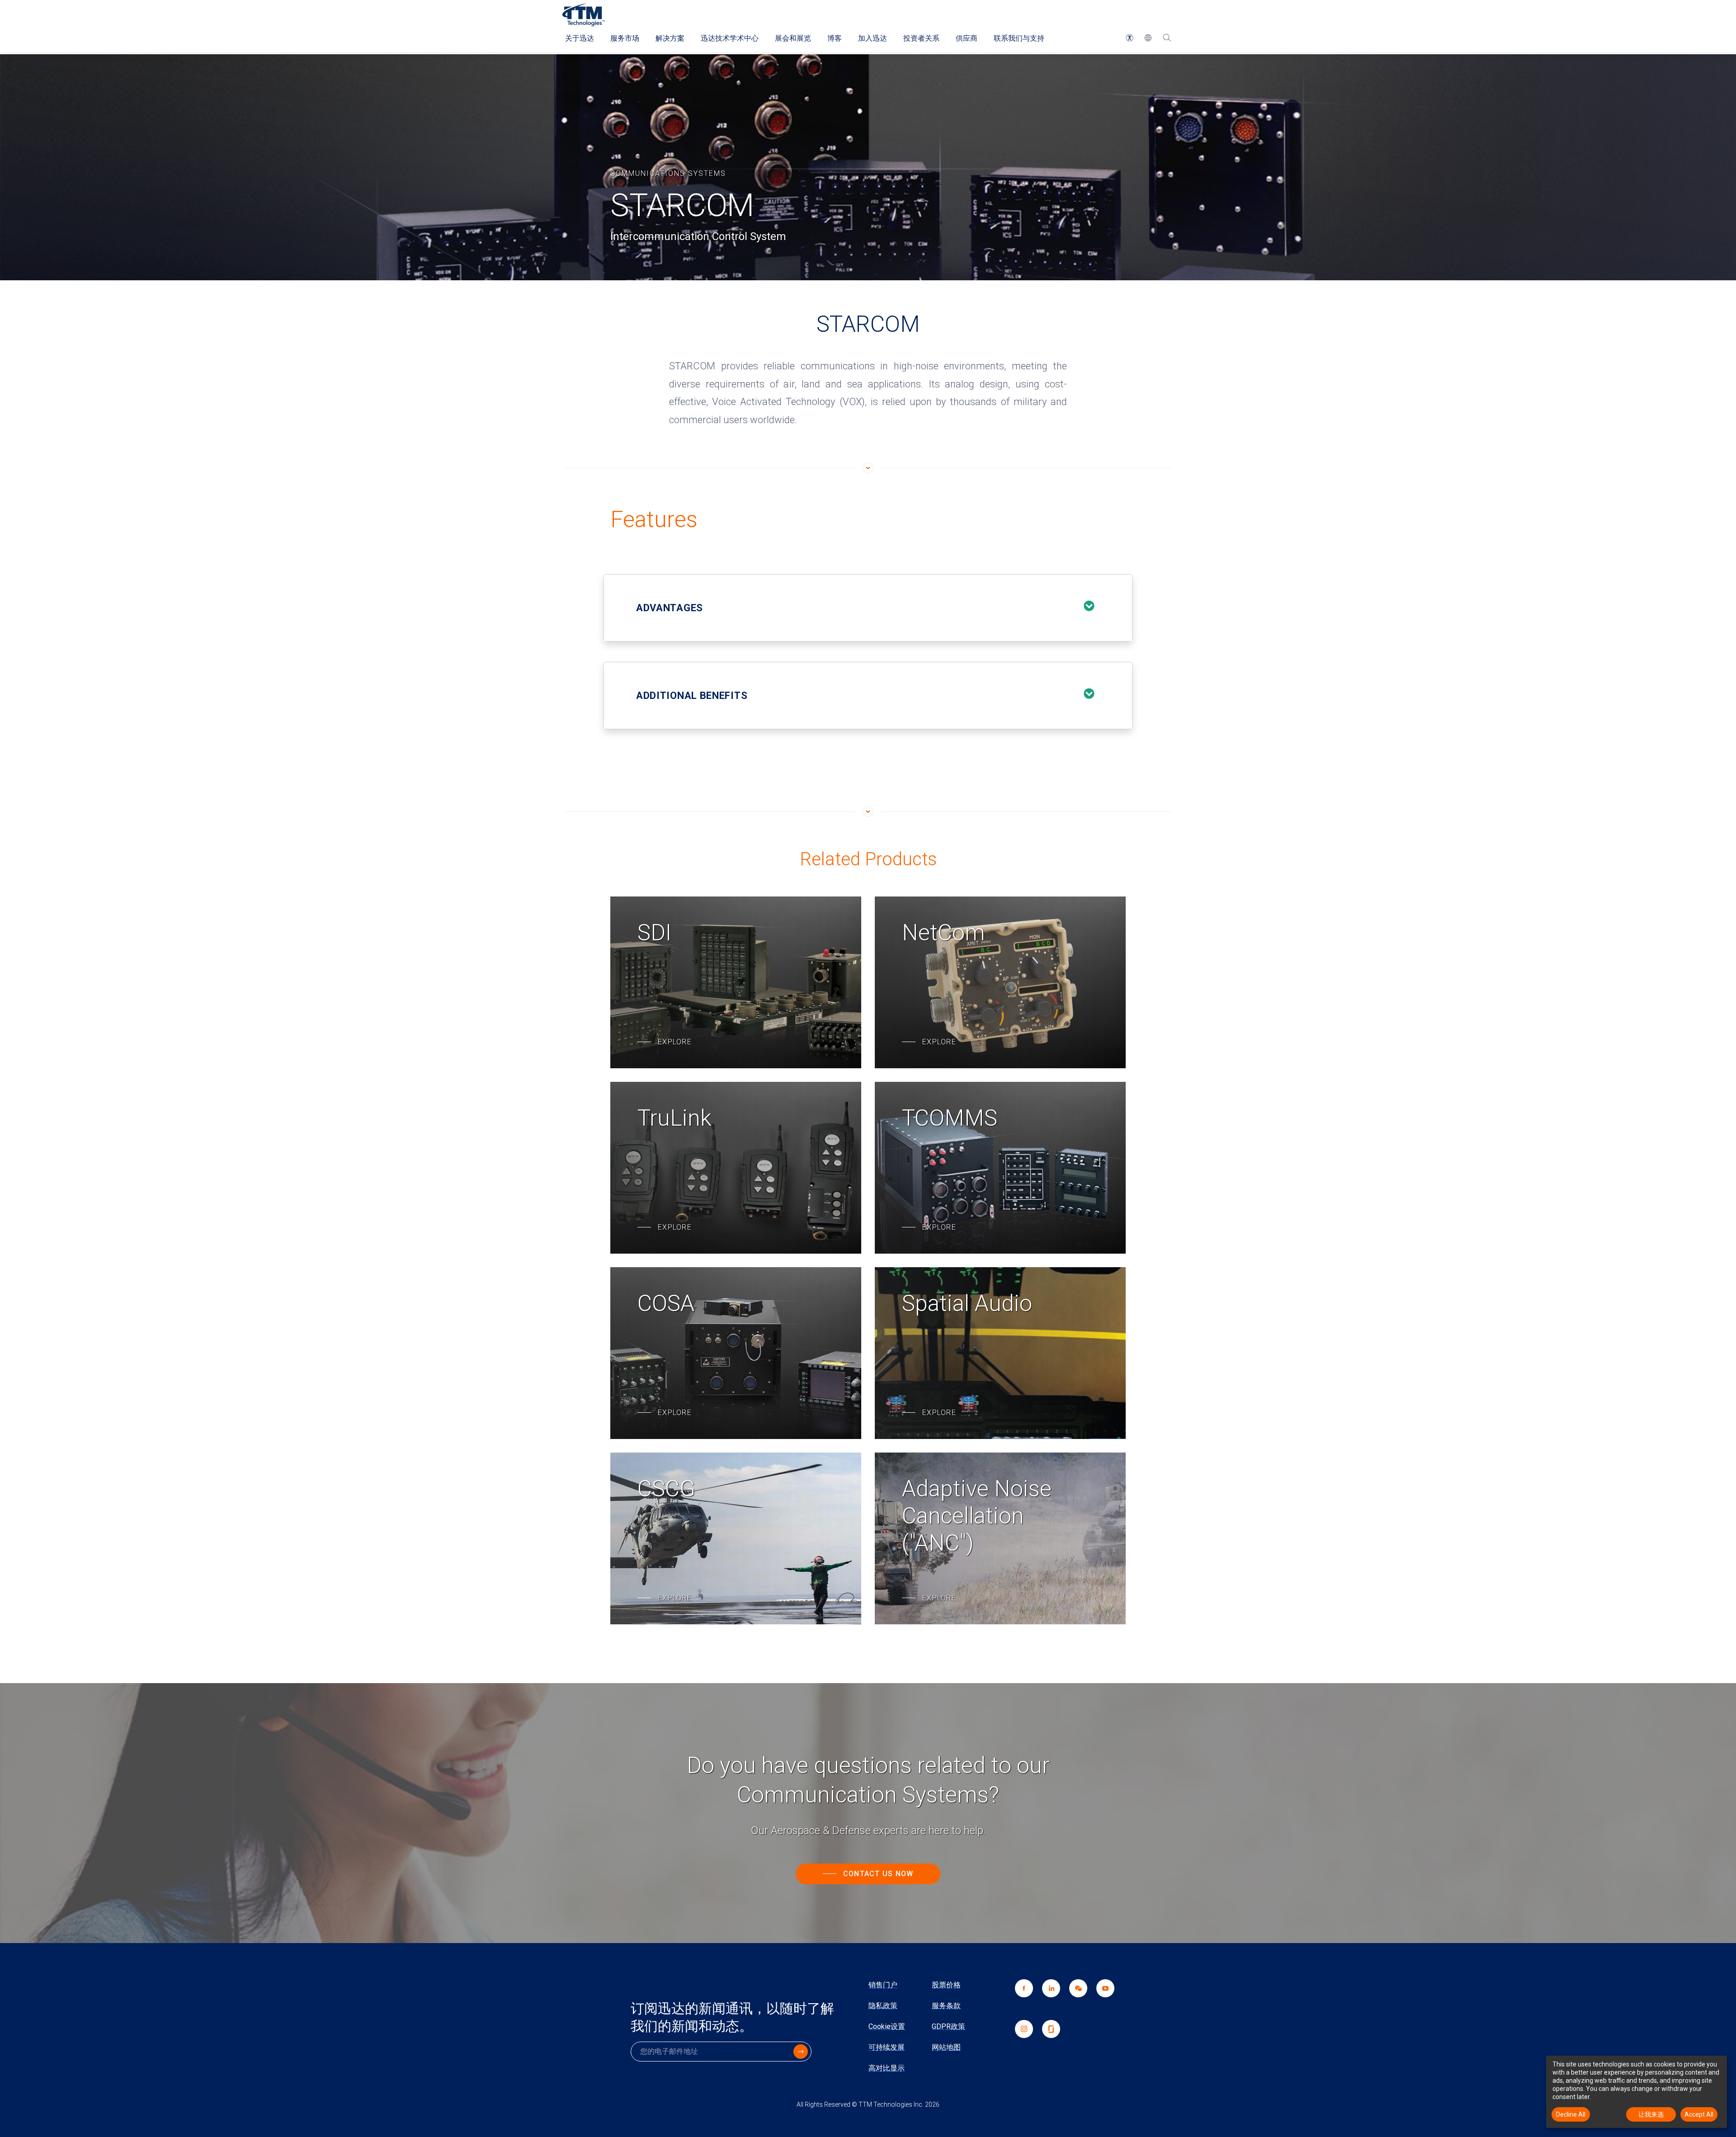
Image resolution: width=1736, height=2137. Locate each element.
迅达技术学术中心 (730, 38)
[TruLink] (736, 1168)
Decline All (1571, 2114)
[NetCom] (1000, 982)
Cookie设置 (887, 2026)
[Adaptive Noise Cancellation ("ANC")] (1000, 1538)
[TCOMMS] (1000, 1168)
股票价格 (946, 1985)
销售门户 (883, 1985)
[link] (1074, 2000)
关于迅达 (580, 38)
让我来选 (1651, 2114)
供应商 (967, 38)
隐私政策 (883, 2006)
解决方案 (670, 38)
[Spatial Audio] (1000, 1353)
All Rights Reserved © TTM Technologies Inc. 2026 (868, 2104)
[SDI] (736, 982)
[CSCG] (736, 1538)
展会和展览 (793, 38)
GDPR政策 (948, 2026)
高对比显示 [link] (887, 2068)
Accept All (1699, 2114)
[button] (1130, 38)
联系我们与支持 (1019, 38)
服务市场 (625, 38)
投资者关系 (921, 38)
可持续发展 (887, 2047)
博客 (835, 38)
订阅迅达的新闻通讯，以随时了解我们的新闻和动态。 (732, 2017)
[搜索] (1167, 38)
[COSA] (736, 1353)
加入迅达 (873, 38)
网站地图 (946, 2047)
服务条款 (946, 2006)
